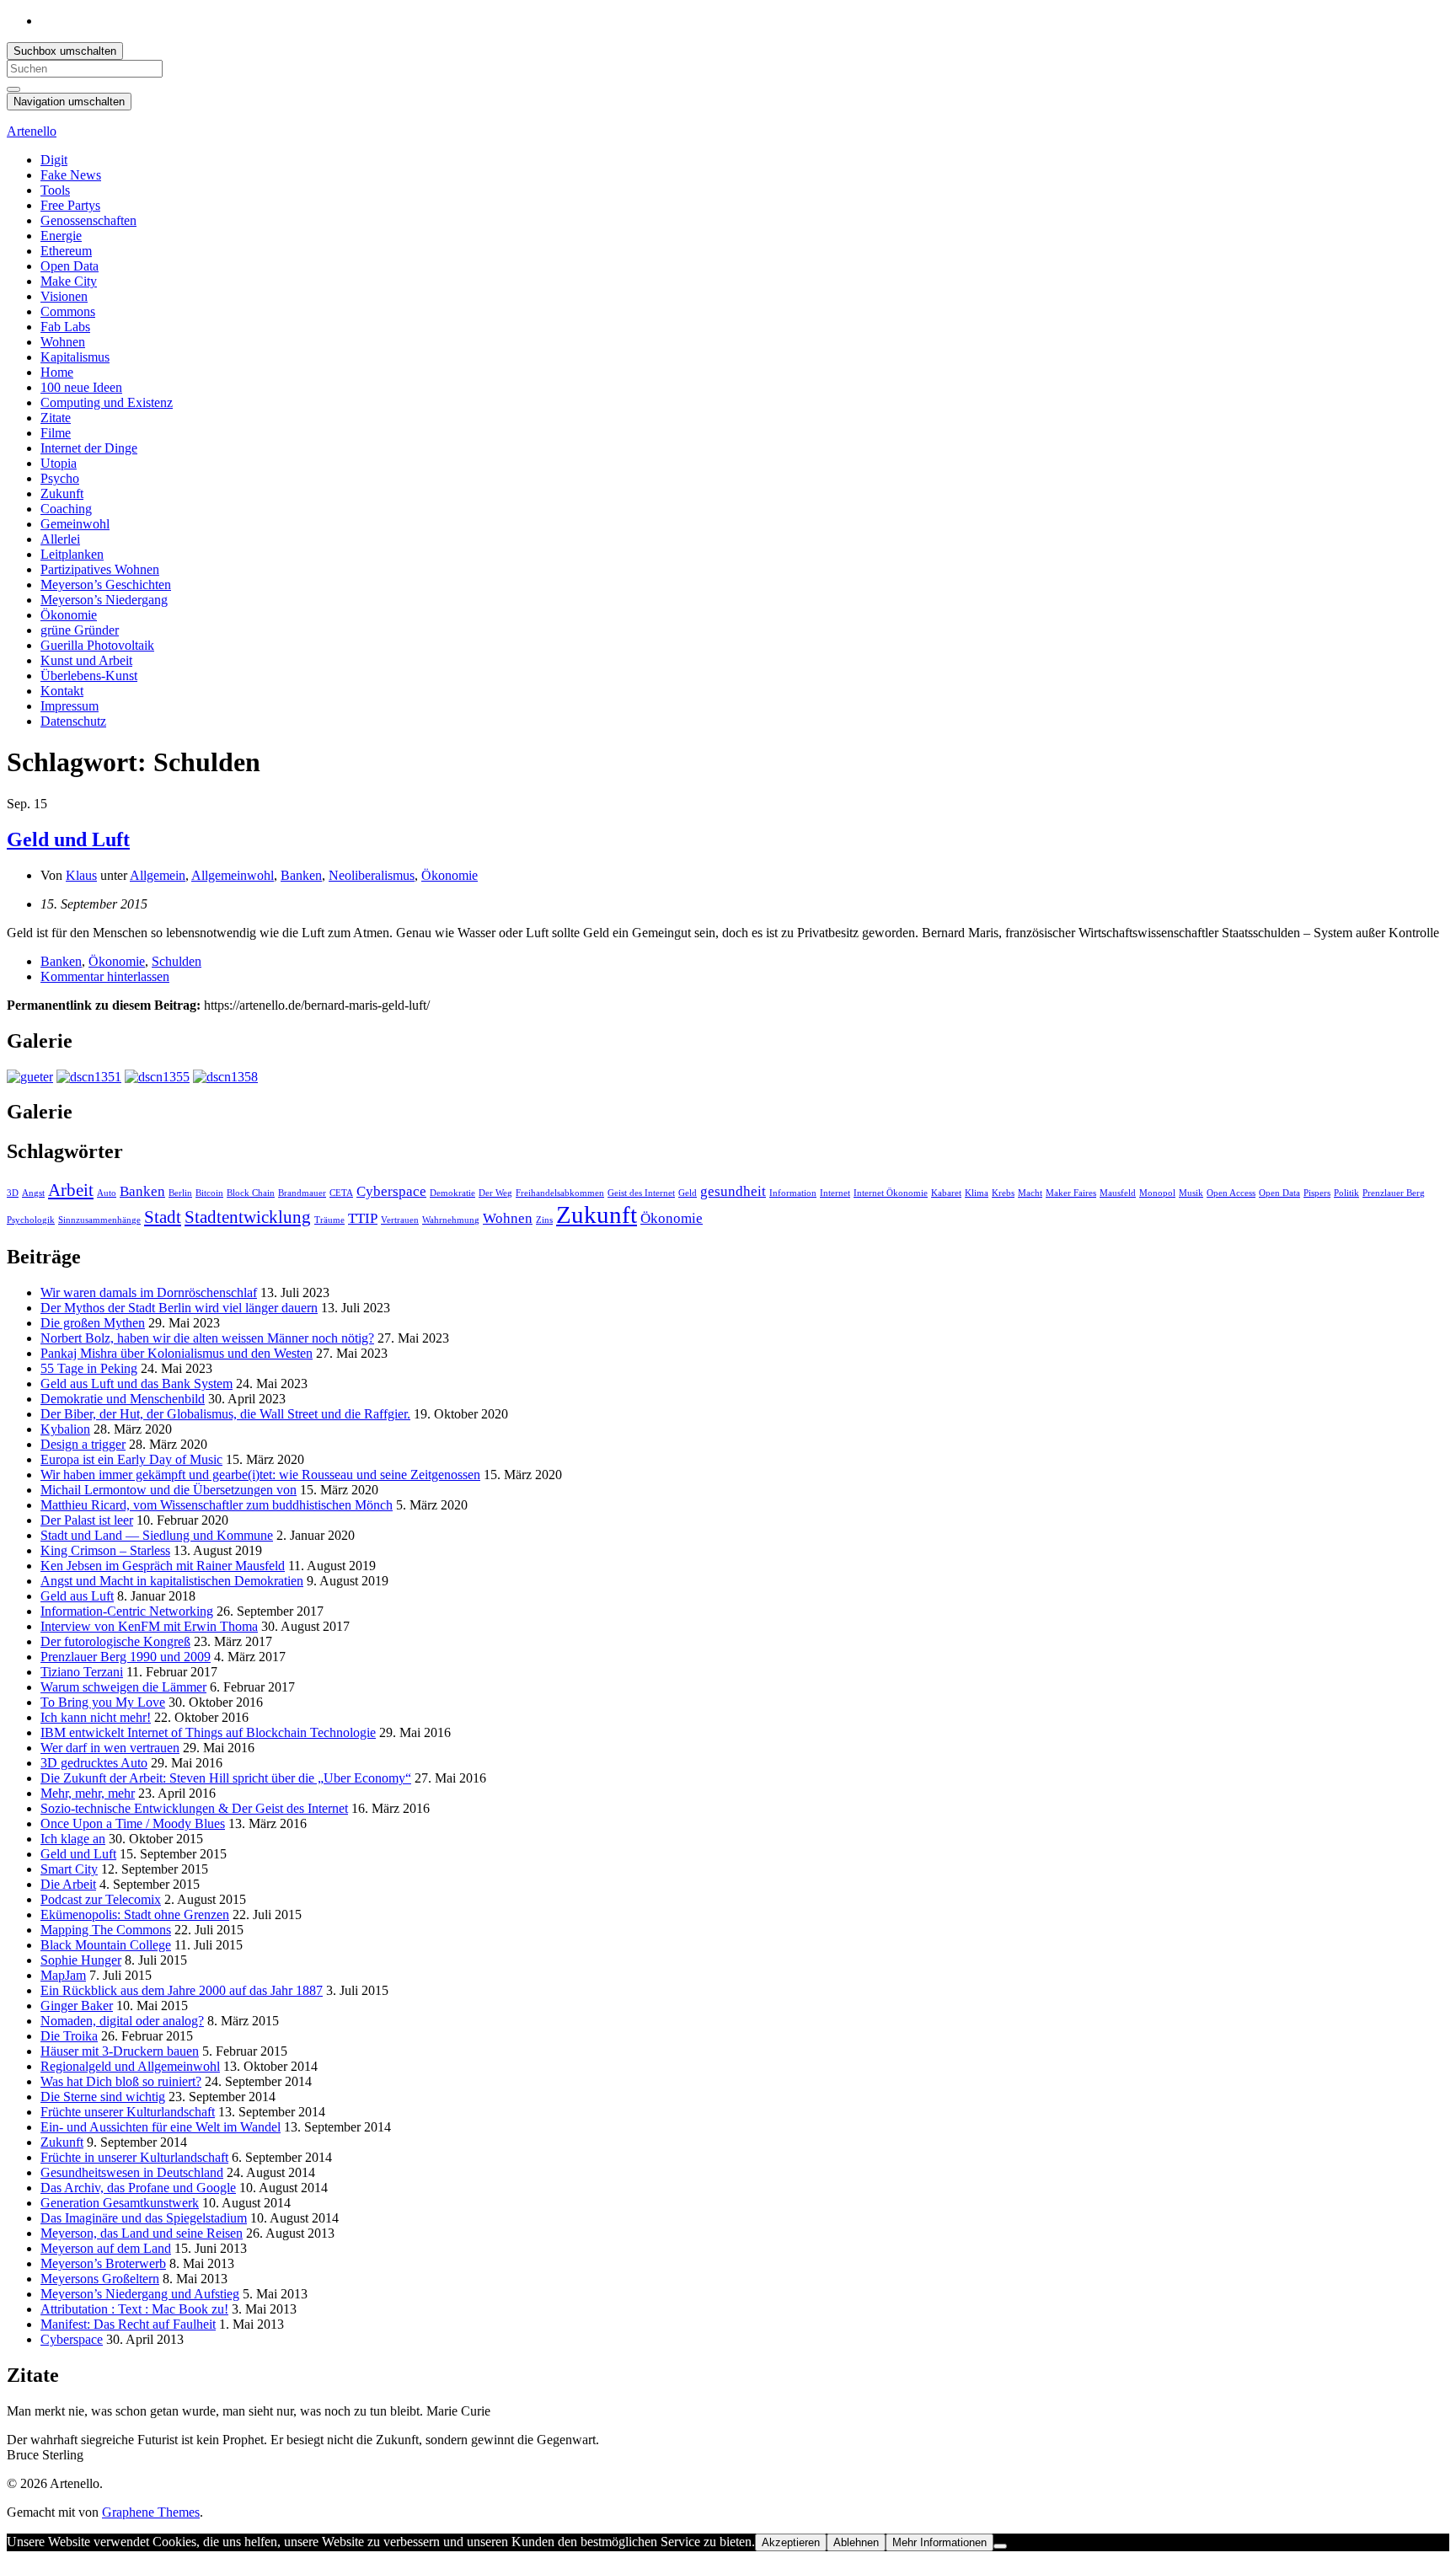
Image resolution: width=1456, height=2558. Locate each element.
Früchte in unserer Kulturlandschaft (134, 2157)
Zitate (56, 418)
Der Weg (495, 1193)
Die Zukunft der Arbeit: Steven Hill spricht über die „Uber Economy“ (226, 1778)
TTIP (363, 1218)
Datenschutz (73, 721)
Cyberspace (391, 1191)
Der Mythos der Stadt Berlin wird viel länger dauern (179, 1308)
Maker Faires (1071, 1193)
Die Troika (69, 2036)
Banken (301, 875)
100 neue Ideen (81, 387)
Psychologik (31, 1220)
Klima (977, 1193)
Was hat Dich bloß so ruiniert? (121, 2081)
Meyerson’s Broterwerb (103, 2263)
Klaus (81, 875)
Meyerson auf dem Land (106, 2248)
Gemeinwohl (75, 524)
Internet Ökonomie (891, 1193)
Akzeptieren (791, 2542)
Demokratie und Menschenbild (123, 1399)
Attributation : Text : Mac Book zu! (134, 2309)
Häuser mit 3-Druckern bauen (120, 2051)
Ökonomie (69, 615)
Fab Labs (65, 327)
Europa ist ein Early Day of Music (131, 1459)
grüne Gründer (80, 630)
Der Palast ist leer (87, 1520)
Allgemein (158, 875)
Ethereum (66, 251)
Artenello (32, 131)
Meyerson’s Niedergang (104, 600)
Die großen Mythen (93, 1323)
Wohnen (63, 342)
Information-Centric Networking (127, 1611)
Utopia (59, 463)
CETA (341, 1193)
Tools (55, 190)
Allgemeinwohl (233, 875)
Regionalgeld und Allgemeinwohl (130, 2066)
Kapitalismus (75, 357)
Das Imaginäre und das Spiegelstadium (144, 2218)
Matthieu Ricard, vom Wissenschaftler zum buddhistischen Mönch (217, 1505)
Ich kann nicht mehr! (96, 1717)
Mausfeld (1118, 1193)
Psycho (60, 478)
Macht (1030, 1193)
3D (13, 1193)
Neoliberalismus (372, 875)
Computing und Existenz (107, 402)
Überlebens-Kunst (89, 676)
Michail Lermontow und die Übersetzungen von (169, 1490)
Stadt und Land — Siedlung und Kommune (157, 1535)
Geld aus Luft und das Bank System (136, 1384)
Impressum (70, 706)
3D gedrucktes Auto (94, 1763)
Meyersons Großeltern (100, 2279)
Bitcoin (209, 1193)
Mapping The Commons (106, 1930)
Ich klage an (73, 1839)
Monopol (1157, 1193)
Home (57, 372)
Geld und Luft (68, 839)
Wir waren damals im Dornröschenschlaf (149, 1292)
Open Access (1231, 1193)
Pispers (1317, 1193)
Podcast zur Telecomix (101, 1899)
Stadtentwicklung (248, 1217)
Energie (61, 236)
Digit (54, 160)
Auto (107, 1193)
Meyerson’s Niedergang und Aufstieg (140, 2294)
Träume (329, 1220)
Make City (69, 281)
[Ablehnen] (1000, 2546)
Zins (544, 1220)
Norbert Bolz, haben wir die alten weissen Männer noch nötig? (207, 1338)
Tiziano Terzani (82, 1672)
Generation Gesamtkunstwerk (120, 2203)
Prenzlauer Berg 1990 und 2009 (126, 1657)
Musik (1191, 1193)
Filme (56, 433)
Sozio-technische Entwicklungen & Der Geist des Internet (194, 1808)
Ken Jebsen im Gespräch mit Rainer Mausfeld (163, 1566)
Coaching (66, 509)
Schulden (177, 961)
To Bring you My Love (103, 1702)
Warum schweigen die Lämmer (123, 1687)
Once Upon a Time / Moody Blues (133, 1823)
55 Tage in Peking (89, 1368)
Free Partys (70, 205)
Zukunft (62, 493)
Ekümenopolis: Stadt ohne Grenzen (135, 1914)
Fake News (71, 175)
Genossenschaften (88, 220)
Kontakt (62, 691)
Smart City (69, 1869)
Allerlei (60, 539)
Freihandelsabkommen (560, 1193)
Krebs (1003, 1193)
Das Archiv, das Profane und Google (138, 2188)
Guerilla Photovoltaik (97, 645)
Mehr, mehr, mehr (88, 1793)
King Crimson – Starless (105, 1550)
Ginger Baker (77, 2006)
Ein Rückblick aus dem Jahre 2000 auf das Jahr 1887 (182, 1990)
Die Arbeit (68, 1884)
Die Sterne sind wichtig (103, 2097)
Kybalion (65, 1429)
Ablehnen (856, 2542)
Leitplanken (72, 554)
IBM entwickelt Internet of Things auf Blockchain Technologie (208, 1732)
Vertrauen (400, 1220)
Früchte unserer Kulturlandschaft (128, 2112)
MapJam (63, 1975)
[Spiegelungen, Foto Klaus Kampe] (30, 1077)
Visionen (64, 296)
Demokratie (452, 1193)
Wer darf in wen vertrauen (110, 1748)
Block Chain (251, 1193)
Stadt (163, 1217)
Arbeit (71, 1190)
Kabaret (946, 1193)
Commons (68, 311)
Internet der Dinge (89, 448)
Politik (1346, 1193)
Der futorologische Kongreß (115, 1641)
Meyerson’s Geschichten (106, 585)
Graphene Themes (151, 2512)
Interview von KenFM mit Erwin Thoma (149, 1626)
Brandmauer (302, 1193)
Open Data (70, 266)
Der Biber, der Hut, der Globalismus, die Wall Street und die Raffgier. (225, 1414)
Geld (688, 1193)
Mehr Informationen (939, 2542)
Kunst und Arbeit (86, 660)
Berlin (180, 1193)
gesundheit (733, 1191)
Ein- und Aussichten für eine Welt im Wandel (161, 2127)
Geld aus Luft (77, 1596)
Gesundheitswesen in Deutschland (132, 2172)
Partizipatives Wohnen (100, 569)
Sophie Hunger (81, 1960)
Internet (835, 1193)
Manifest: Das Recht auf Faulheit (128, 2324)
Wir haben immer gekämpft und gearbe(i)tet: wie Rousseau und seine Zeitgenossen (260, 1475)
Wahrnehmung (451, 1220)
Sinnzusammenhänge (99, 1220)
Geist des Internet (641, 1193)
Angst (33, 1193)
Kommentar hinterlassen (105, 976)
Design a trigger (83, 1444)
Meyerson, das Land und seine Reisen (142, 2233)
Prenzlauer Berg (1394, 1193)
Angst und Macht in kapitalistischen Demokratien (172, 1581)
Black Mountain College (106, 1945)
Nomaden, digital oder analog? (122, 2021)
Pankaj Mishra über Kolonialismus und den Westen (177, 1353)
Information (793, 1193)
